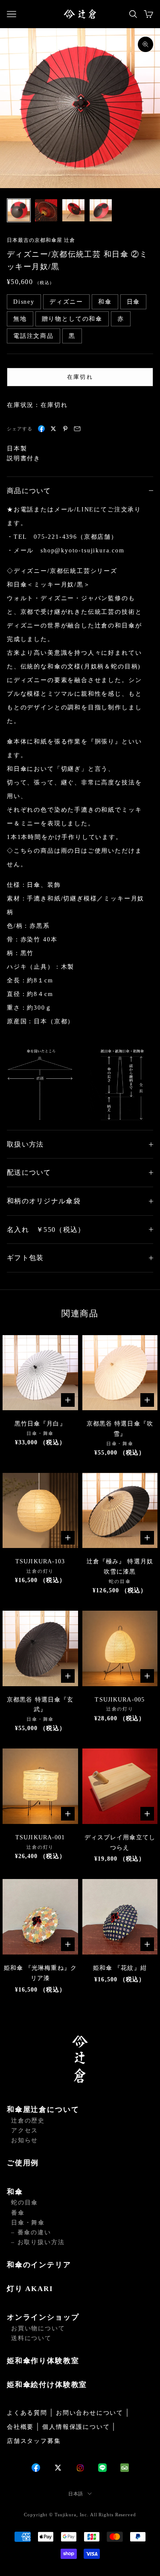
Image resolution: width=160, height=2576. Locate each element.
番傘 (18, 2213)
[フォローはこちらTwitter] (58, 2468)
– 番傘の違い (31, 2232)
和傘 (15, 2192)
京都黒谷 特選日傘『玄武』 (40, 1705)
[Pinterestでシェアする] (65, 429)
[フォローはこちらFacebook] (36, 2468)
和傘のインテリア (39, 2265)
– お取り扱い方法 (38, 2242)
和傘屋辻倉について (43, 2110)
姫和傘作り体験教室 (43, 2361)
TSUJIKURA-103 (40, 1561)
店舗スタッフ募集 (34, 2441)
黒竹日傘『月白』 (40, 1424)
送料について (31, 2338)
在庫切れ (80, 377)
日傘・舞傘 (28, 2223)
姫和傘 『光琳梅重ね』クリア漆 (40, 1973)
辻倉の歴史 (28, 2121)
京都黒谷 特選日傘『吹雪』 (120, 1429)
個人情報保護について (76, 2427)
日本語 (76, 2494)
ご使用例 (23, 2163)
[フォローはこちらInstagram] (80, 2468)
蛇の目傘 (25, 2203)
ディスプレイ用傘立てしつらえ (120, 1843)
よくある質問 (27, 2413)
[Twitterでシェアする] (53, 429)
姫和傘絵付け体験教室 (47, 2385)
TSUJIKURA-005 (120, 1700)
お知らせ (25, 2140)
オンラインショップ (43, 2317)
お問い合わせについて (90, 2413)
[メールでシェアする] (77, 429)
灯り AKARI (30, 2289)
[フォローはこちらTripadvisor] (125, 2468)
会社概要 (20, 2427)
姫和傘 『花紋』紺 (120, 1968)
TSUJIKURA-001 (40, 1837)
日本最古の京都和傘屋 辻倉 (41, 240)
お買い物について (38, 2328)
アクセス (25, 2130)
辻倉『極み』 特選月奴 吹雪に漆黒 (120, 1567)
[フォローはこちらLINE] (102, 2468)
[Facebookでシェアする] (41, 429)
